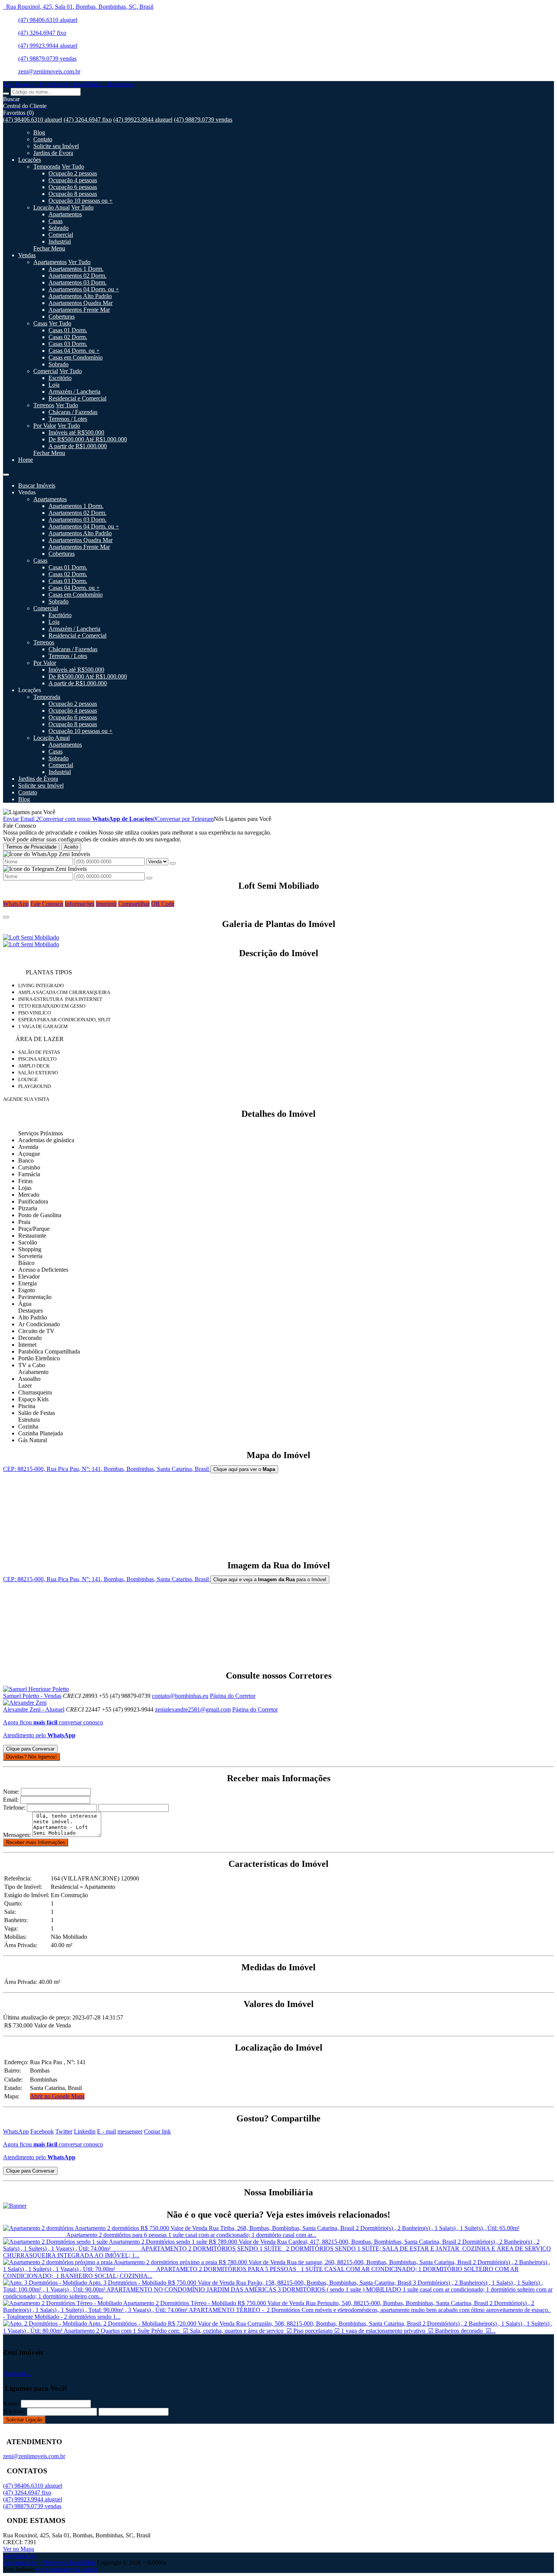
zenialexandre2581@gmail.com (193, 1709)
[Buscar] (6, 94)
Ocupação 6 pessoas (73, 187)
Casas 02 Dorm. (68, 337)
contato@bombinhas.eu (180, 1696)
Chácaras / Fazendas (73, 412)
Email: (11, 1800)
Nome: (11, 1792)
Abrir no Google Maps (57, 2096)
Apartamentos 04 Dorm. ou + (84, 289)
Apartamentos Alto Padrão (80, 296)
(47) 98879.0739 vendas (47, 59)
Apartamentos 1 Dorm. (76, 269)
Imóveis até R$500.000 (76, 432)
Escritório (60, 378)
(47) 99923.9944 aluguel (48, 46)
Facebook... (17, 2374)
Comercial (61, 235)
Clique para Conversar (30, 1749)
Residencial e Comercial (77, 398)
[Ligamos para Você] (29, 812)
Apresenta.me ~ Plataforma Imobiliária (49, 2563)
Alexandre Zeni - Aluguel (34, 1709)
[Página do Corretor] (36, 1689)
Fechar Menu (49, 248)
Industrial (60, 241)
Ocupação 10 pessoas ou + (81, 201)
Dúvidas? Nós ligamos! (31, 1757)
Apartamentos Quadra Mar (81, 303)
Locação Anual (52, 207)
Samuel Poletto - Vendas (32, 1696)
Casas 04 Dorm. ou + (74, 351)
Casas (56, 221)
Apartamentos (65, 214)
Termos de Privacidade (31, 847)
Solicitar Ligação (24, 2420)
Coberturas (62, 317)
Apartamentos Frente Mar (79, 310)
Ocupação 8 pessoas (73, 194)
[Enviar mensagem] (173, 863)
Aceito (71, 847)
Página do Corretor (233, 1696)
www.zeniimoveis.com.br (67, 2569)
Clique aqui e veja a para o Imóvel (270, 1580)
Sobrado (59, 228)
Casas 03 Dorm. (68, 344)
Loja (54, 385)
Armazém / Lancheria (74, 392)
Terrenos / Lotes (68, 419)
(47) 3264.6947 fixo (42, 33)
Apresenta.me (20, 2556)
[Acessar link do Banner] (15, 2206)
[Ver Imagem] (278, 938)
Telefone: (14, 1808)
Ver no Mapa (19, 2549)
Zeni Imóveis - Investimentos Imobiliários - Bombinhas (69, 84)
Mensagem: (17, 1835)
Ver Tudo (73, 166)
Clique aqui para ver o (244, 1469)
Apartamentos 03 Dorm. (77, 282)
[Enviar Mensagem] (149, 878)
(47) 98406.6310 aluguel (48, 20)
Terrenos (44, 405)
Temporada (47, 166)
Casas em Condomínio (76, 357)
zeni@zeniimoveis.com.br (49, 71)
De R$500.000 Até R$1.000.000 (88, 439)
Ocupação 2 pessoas (73, 173)
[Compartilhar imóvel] (6, 917)
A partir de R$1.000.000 (78, 446)
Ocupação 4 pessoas (73, 180)
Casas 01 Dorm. (68, 330)
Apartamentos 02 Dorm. (77, 276)
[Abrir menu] (6, 473)
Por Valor (45, 426)
